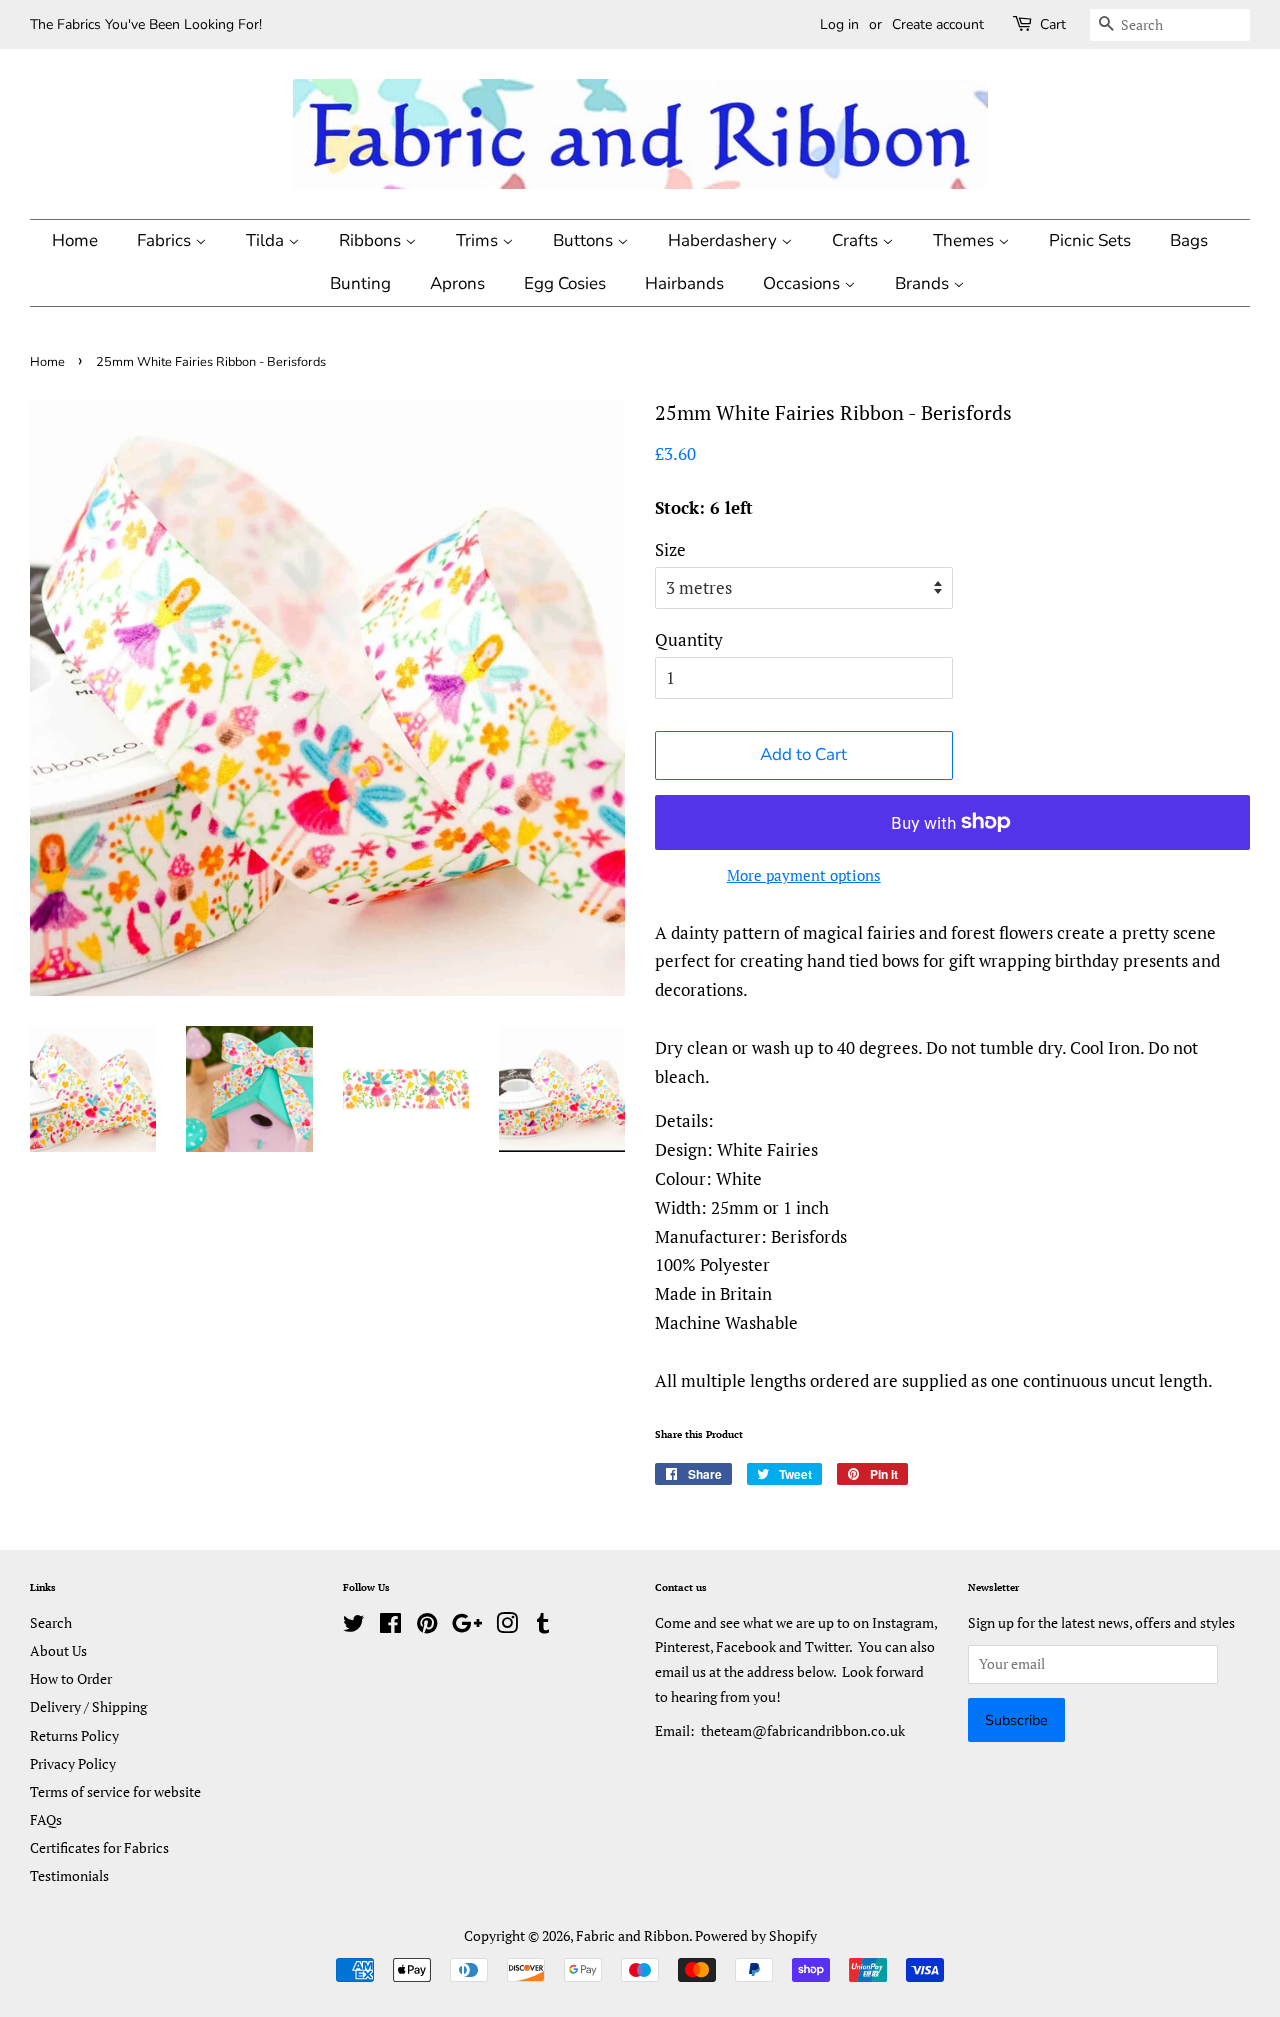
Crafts (857, 240)
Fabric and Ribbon (632, 1935)
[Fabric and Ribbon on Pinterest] (427, 1626)
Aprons (457, 283)
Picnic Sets (1090, 240)
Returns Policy (74, 1735)
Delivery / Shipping (88, 1706)
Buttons (585, 240)
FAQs (46, 1819)
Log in (839, 24)
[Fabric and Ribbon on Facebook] (390, 1626)
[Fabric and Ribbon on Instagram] (507, 1626)
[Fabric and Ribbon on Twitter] (354, 1626)
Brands (924, 283)
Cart (1053, 24)
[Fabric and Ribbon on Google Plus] (467, 1626)
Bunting (360, 283)
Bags (1189, 240)
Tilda (267, 240)
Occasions (803, 283)
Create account (938, 24)
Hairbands (684, 283)
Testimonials (69, 1875)
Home (75, 240)
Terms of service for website (115, 1791)
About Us (58, 1650)
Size (670, 549)
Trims (479, 240)
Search (51, 1622)
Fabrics (166, 240)
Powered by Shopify (756, 1935)
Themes (965, 240)
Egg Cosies (565, 283)
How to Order (71, 1678)
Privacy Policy (73, 1763)
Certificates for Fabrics (99, 1847)
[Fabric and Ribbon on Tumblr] (543, 1626)
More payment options (804, 875)
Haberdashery (724, 240)
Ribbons (372, 240)
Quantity (689, 639)
